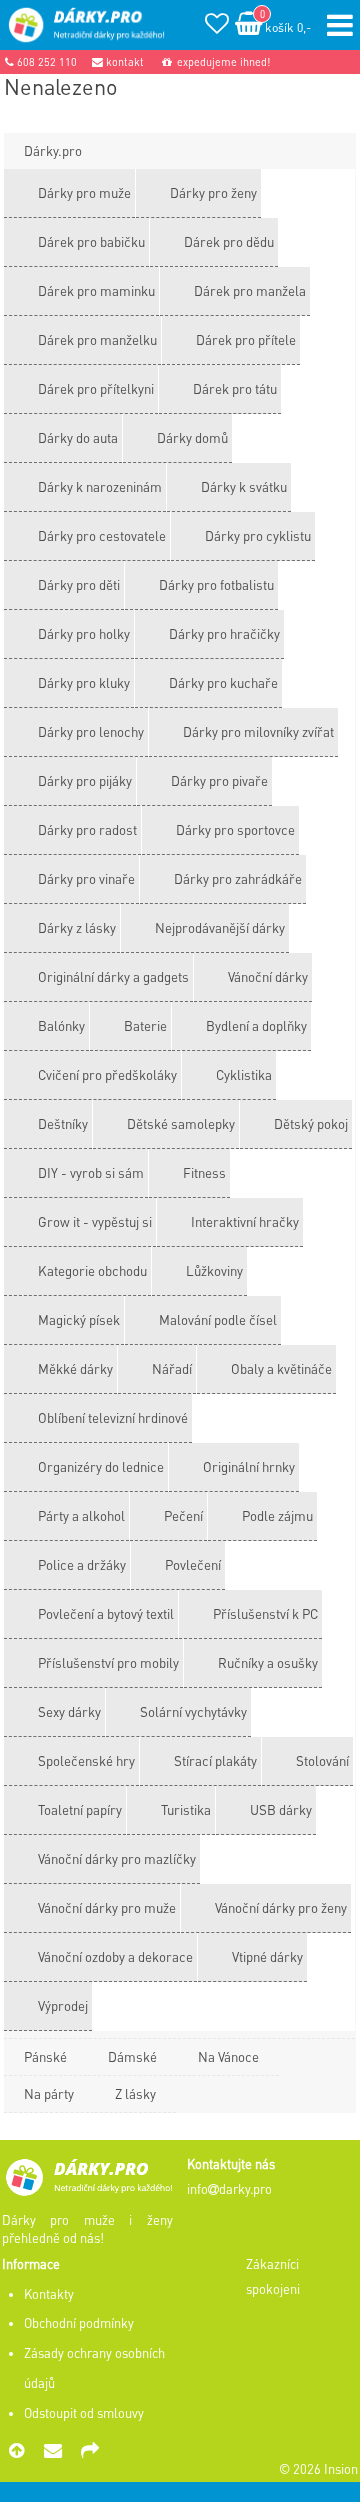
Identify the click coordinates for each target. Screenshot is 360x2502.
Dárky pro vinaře (86, 878)
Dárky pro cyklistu (258, 535)
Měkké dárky (75, 1368)
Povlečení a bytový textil (106, 1613)
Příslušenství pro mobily (108, 1662)
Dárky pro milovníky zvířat (258, 731)
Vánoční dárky (268, 976)
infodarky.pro (229, 2189)
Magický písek (79, 1319)
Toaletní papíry (80, 1809)
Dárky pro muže (84, 192)
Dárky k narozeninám (100, 486)
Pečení (183, 1515)
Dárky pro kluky (84, 682)
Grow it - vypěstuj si (95, 1221)
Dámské (132, 2056)
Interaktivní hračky (245, 1221)
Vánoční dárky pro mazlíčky (117, 1858)
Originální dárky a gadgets (113, 976)
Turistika (186, 1809)
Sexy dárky (69, 1711)
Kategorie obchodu (92, 1270)
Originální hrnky (249, 1466)
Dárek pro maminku (96, 290)
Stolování (322, 1760)
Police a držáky (82, 1564)
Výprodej (63, 2005)
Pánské (45, 2056)
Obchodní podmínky (79, 2323)
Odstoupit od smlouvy (84, 2413)
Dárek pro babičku (91, 241)
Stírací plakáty (215, 1760)
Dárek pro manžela (250, 290)
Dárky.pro (53, 150)
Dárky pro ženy (213, 192)
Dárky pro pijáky (85, 780)
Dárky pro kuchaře (223, 682)
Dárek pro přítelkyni (96, 388)
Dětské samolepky (181, 1123)
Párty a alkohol (81, 1515)
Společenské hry (86, 1760)
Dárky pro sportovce (235, 829)
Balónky (61, 1025)
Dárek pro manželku (97, 339)
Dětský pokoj (311, 1123)
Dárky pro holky (84, 633)
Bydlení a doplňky (256, 1025)
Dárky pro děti (79, 584)
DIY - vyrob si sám (91, 1172)
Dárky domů (192, 437)
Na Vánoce (228, 2056)
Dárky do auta (78, 437)
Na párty (49, 2093)
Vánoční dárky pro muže (107, 1907)
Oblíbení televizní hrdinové (113, 1417)
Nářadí (172, 1368)
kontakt (123, 62)
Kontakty (49, 2294)
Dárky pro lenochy (91, 731)
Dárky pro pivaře (219, 780)
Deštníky (63, 1123)
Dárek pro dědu (229, 241)
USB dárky (281, 1809)
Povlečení (193, 1564)
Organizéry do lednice (101, 1466)
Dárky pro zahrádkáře (238, 878)
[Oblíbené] (217, 26)
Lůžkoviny (214, 1270)
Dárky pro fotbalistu (216, 584)
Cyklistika (244, 1074)
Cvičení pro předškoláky (107, 1074)
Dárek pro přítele (246, 339)
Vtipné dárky (267, 1956)
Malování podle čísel (218, 1319)
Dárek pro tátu (235, 388)
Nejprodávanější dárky (220, 927)
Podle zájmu (277, 1515)
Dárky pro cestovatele (102, 535)
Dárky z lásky (77, 927)
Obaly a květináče (281, 1368)
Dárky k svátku (244, 486)
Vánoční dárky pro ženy (281, 1907)
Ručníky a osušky (268, 1662)
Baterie (145, 1025)
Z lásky (135, 2093)
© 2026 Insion (318, 2469)
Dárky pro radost (87, 829)
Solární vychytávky (193, 1711)
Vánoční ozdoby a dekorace (115, 1956)
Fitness (204, 1172)
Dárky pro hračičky (224, 633)
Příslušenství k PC (265, 1613)
